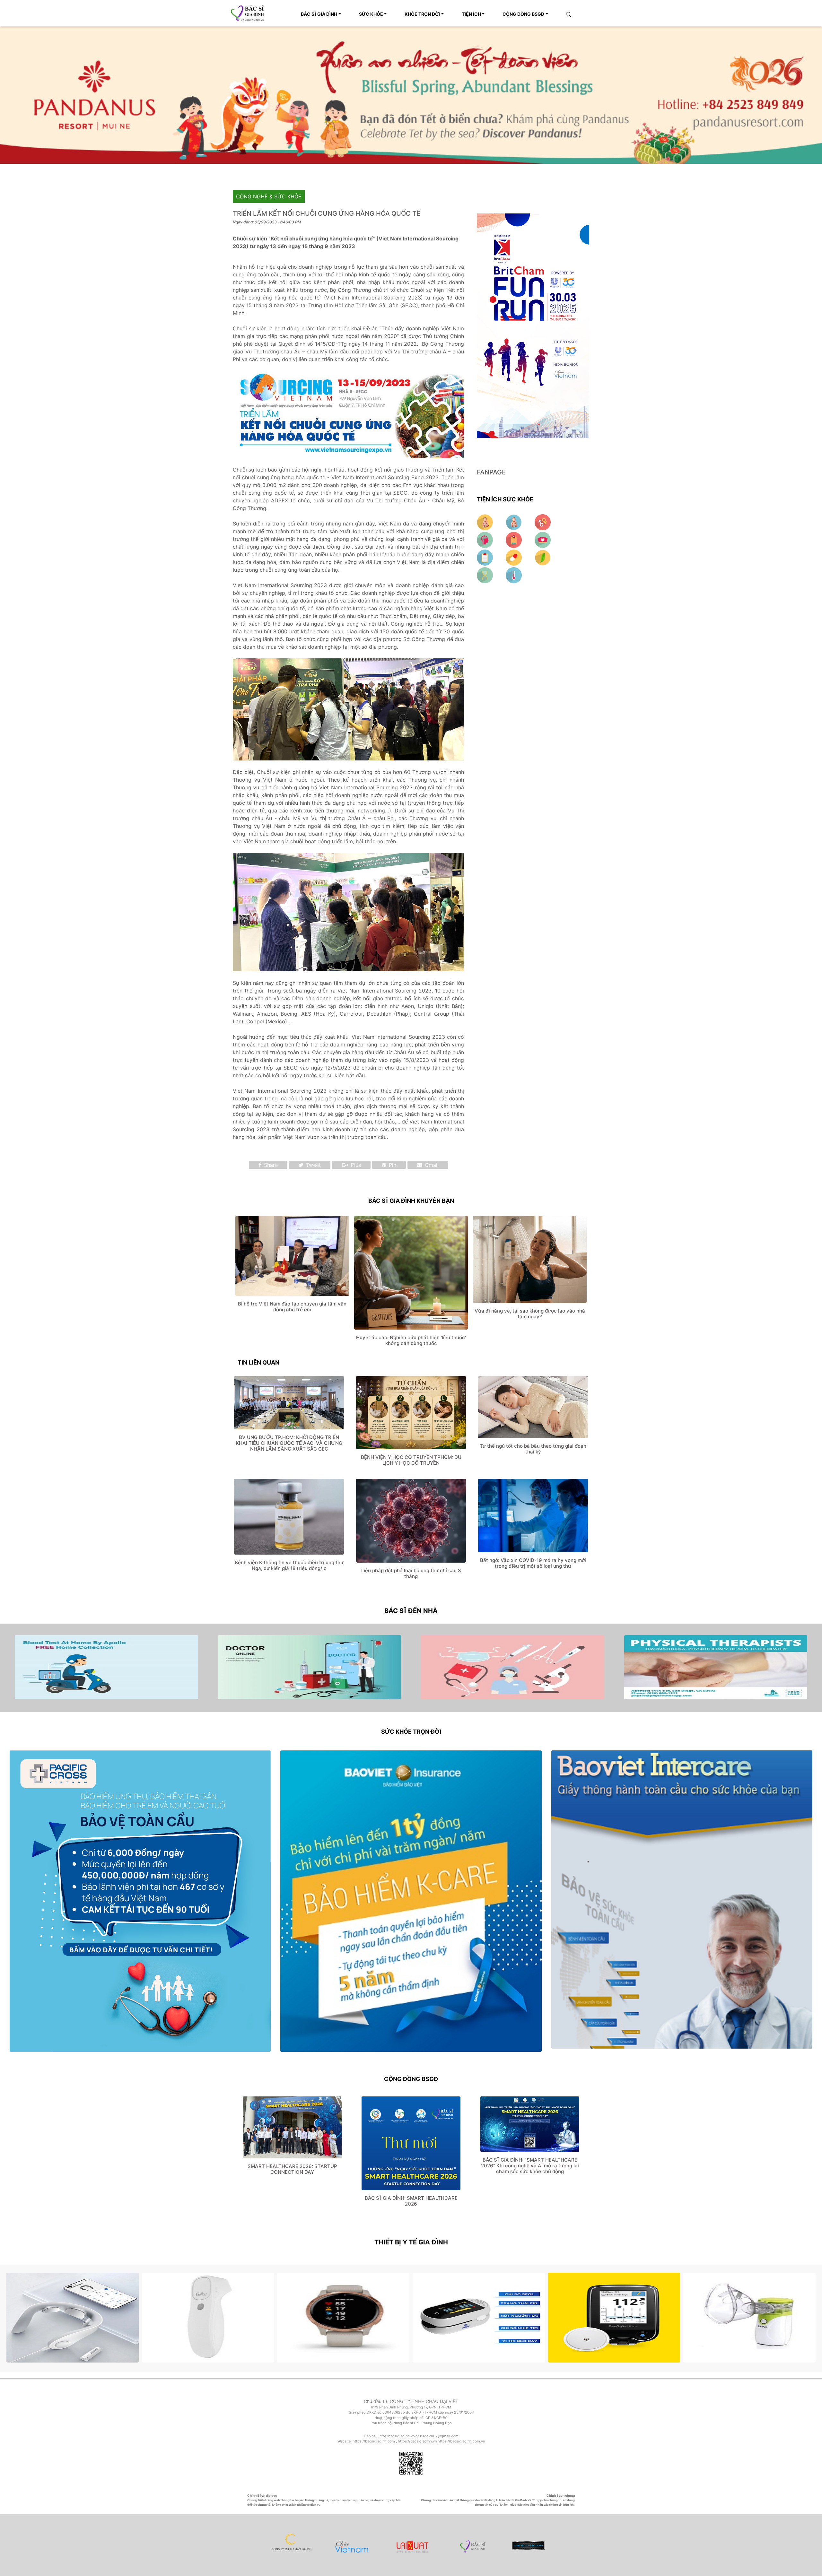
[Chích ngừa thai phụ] (515, 538)
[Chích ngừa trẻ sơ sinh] (543, 538)
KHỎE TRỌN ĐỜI (422, 14)
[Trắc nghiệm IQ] (486, 538)
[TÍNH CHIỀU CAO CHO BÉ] (486, 520)
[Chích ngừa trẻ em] (486, 555)
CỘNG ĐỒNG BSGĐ (523, 14)
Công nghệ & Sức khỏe (269, 195)
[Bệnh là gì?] (486, 573)
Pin (392, 1163)
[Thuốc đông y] (543, 555)
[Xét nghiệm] (514, 573)
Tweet (313, 1163)
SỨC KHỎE (371, 14)
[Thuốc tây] (515, 555)
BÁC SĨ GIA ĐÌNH (319, 14)
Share (270, 1163)
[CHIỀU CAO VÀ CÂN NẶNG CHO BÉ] (515, 520)
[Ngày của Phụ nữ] (543, 520)
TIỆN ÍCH (471, 14)
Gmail (431, 1163)
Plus (355, 1163)
